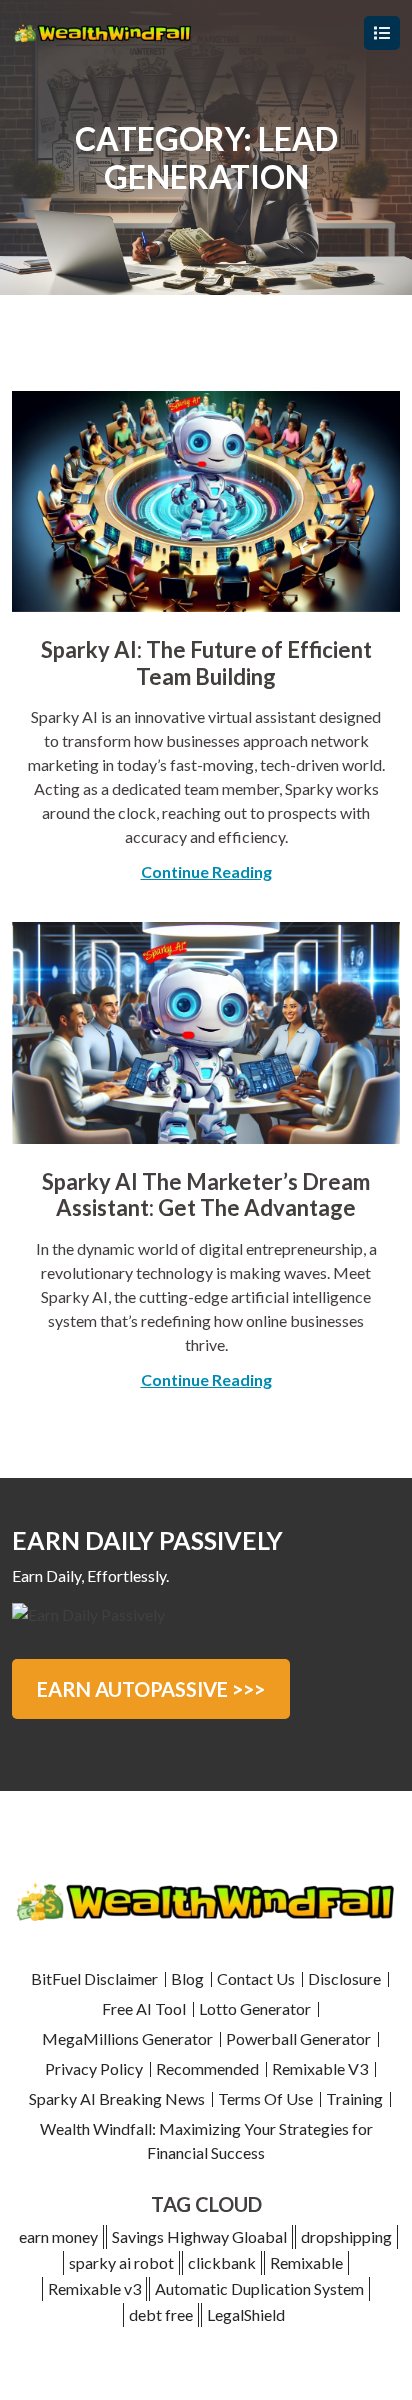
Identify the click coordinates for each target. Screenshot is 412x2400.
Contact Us (256, 1978)
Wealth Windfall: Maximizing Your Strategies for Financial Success (206, 2140)
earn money (58, 2236)
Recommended (207, 2068)
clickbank (222, 2262)
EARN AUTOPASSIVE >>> (151, 1689)
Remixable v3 (94, 2288)
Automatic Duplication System (259, 2288)
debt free (161, 2314)
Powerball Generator (298, 2038)
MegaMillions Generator (127, 2038)
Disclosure (344, 1978)
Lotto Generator (255, 2008)
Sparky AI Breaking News (117, 2098)
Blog (187, 1978)
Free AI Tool (144, 2008)
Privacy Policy (94, 2068)
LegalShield (246, 2314)
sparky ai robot (121, 2262)
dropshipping (346, 2236)
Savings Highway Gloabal (199, 2236)
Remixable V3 (320, 2068)
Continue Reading (206, 871)
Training (354, 2098)
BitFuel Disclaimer (94, 1978)
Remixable (306, 2262)
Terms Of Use (265, 2098)
